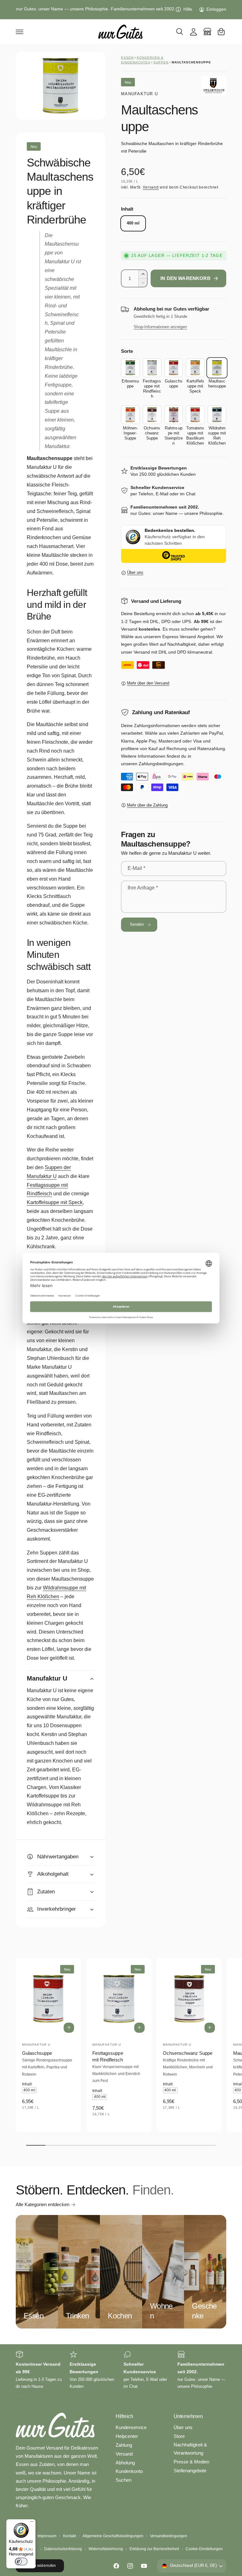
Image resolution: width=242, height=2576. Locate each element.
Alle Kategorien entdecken (43, 2205)
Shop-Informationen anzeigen (160, 327)
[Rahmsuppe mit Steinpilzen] (174, 415)
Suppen (161, 62)
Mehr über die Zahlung (147, 805)
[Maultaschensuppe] (217, 368)
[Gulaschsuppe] (174, 368)
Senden (137, 924)
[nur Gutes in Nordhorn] (207, 32)
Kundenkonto (129, 2471)
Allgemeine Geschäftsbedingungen (113, 2536)
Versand (151, 187)
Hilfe (188, 9)
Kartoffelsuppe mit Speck (55, 1202)
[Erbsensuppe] (130, 368)
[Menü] (32, 2523)
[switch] (21, 2561)
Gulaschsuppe (37, 2053)
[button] (20, 32)
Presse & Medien (191, 2462)
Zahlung (124, 2445)
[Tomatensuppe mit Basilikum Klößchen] (195, 415)
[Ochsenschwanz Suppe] (152, 415)
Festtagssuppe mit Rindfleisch (108, 2057)
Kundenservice (131, 2427)
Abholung (125, 2463)
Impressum (47, 2536)
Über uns (135, 573)
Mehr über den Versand (148, 683)
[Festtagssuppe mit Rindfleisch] (152, 368)
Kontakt (69, 2536)
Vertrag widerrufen (40, 2566)
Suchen (124, 2480)
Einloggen (216, 9)
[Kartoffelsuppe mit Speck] (195, 368)
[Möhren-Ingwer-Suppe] (130, 415)
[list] (121, 2370)
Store (179, 2436)
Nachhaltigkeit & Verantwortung (190, 2449)
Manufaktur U (139, 94)
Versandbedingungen (169, 2536)
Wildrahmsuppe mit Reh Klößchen (56, 1592)
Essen (127, 58)
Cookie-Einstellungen (204, 2549)
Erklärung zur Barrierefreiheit (154, 2549)
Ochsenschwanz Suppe (188, 2053)
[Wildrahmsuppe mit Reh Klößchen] (217, 415)
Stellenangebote (190, 2471)
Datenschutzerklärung (63, 2549)
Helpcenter (127, 2436)
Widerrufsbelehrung (106, 2549)
